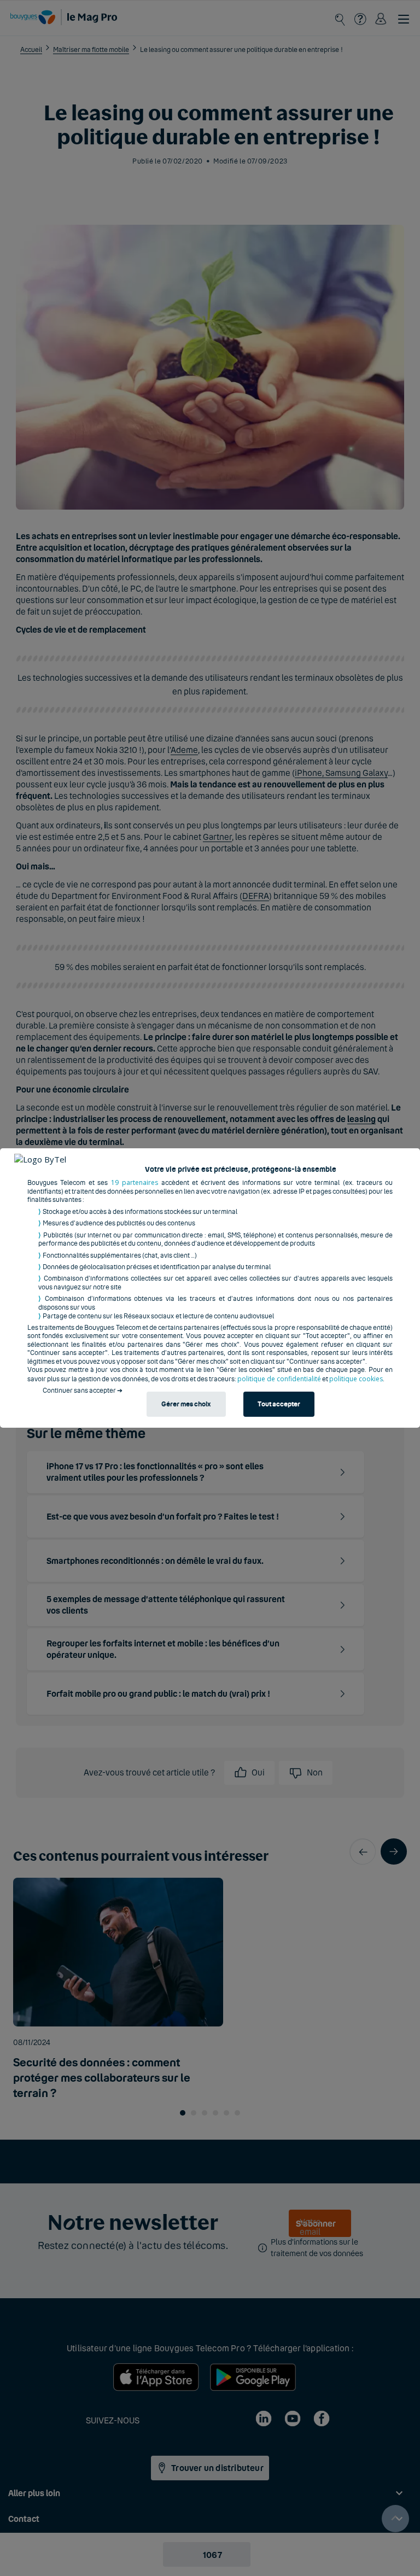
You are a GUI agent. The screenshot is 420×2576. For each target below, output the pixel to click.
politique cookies (356, 1379)
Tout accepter (279, 1404)
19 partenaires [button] (135, 1182)
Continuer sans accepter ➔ (83, 1391)
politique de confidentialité (279, 1379)
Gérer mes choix (186, 1404)
